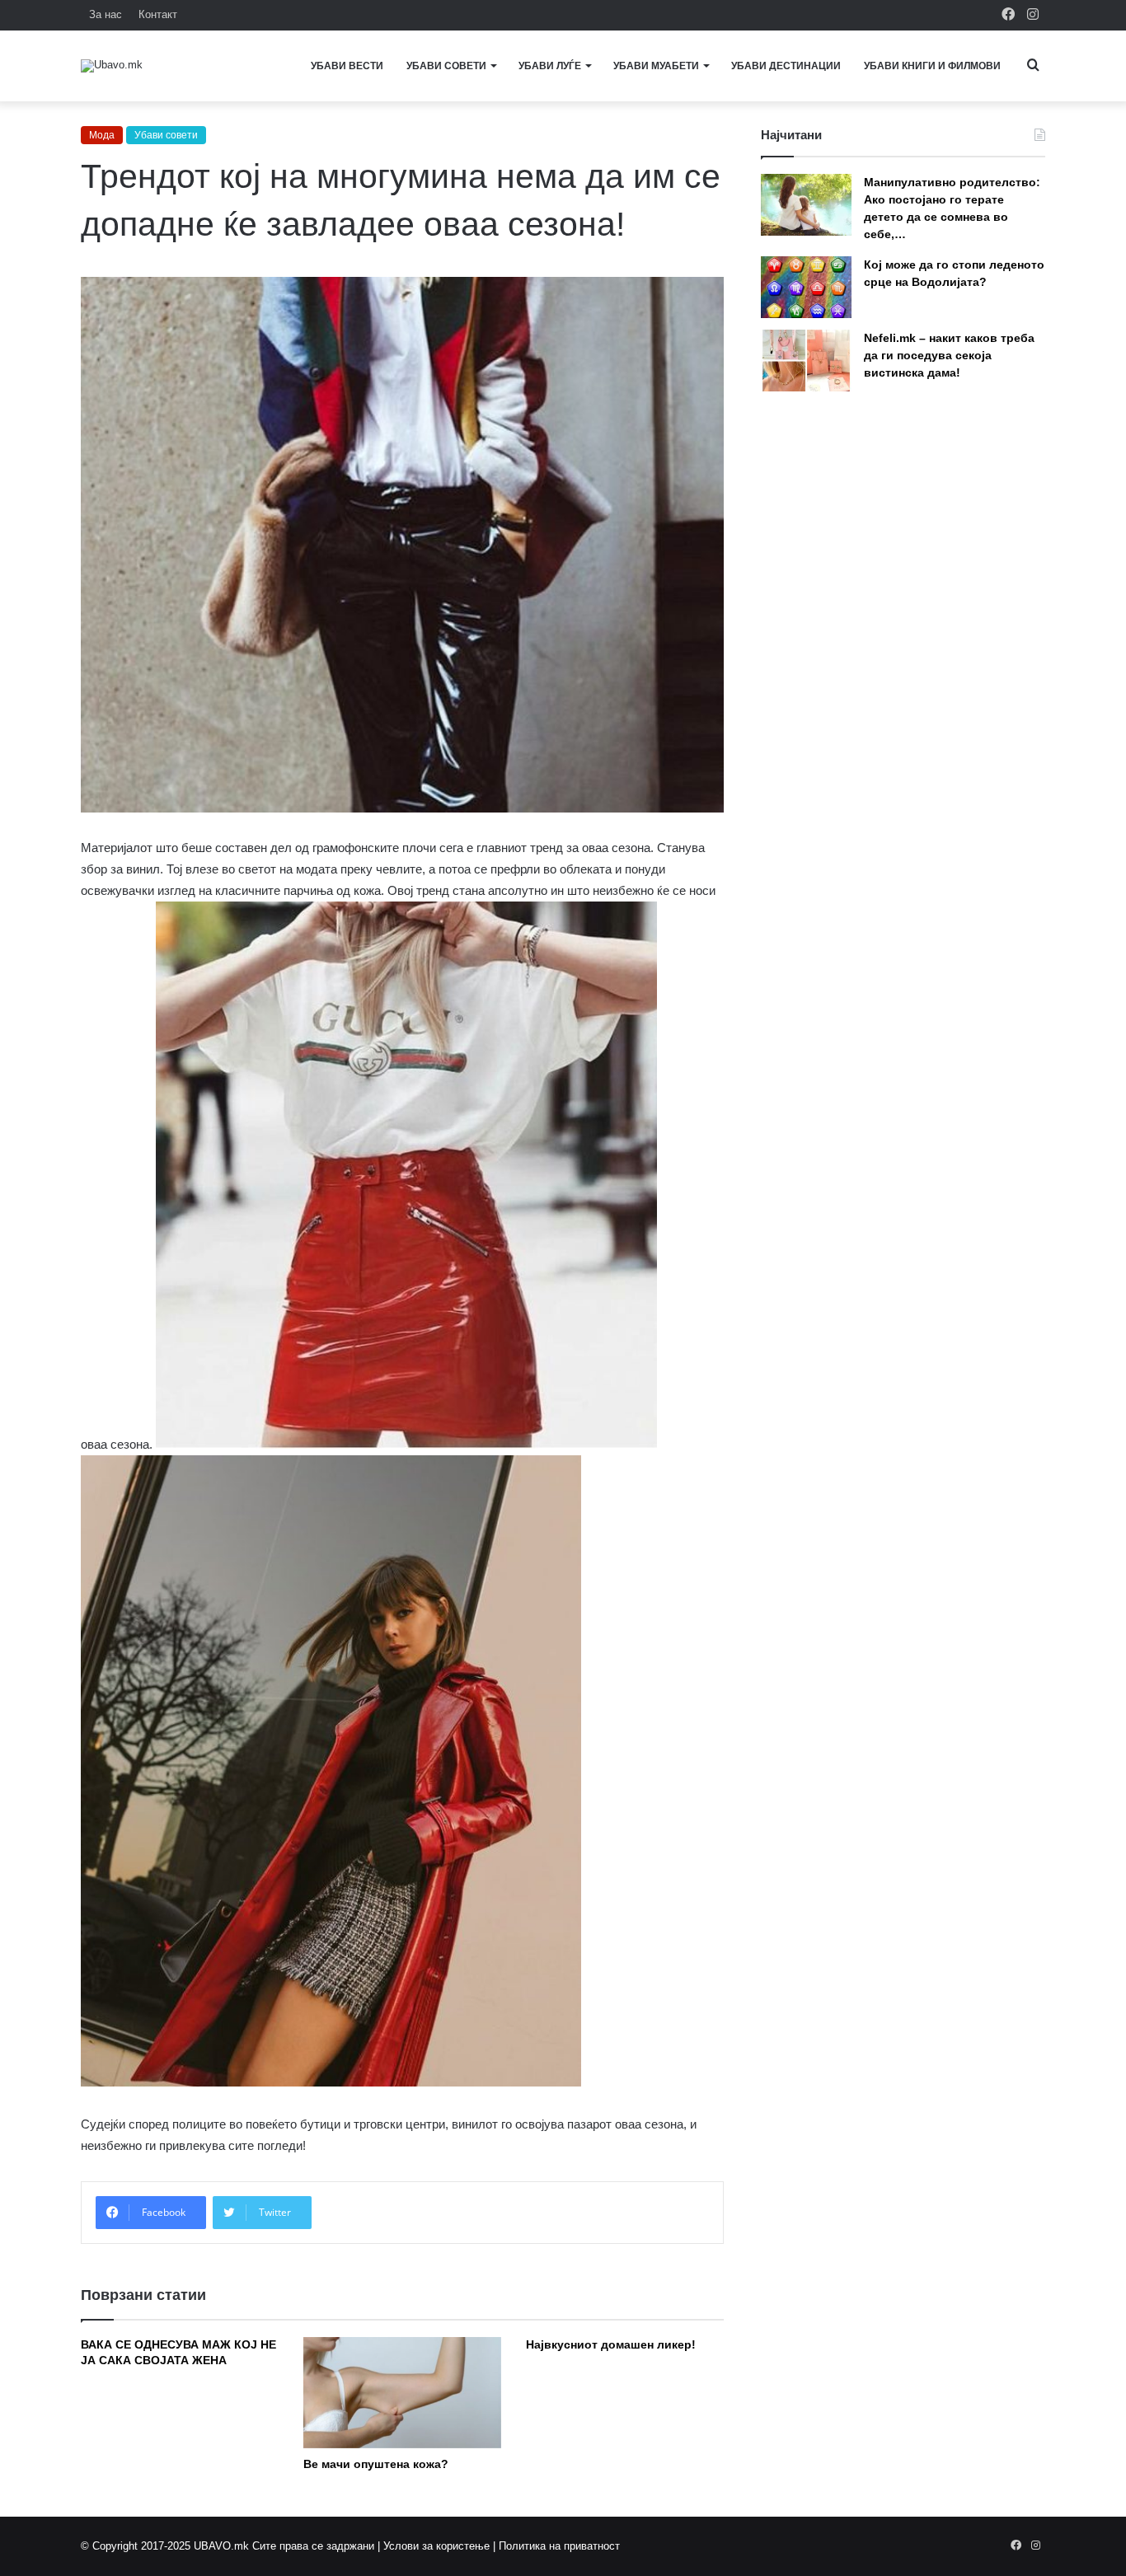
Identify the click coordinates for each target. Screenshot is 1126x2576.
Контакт (158, 14)
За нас (106, 14)
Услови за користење (436, 2546)
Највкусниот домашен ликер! (611, 2344)
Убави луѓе (550, 66)
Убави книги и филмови (932, 66)
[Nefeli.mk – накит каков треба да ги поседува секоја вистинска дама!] (806, 361)
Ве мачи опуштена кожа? (376, 2464)
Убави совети (446, 66)
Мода (102, 135)
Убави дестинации (786, 66)
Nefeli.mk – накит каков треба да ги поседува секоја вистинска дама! (949, 355)
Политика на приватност (559, 2546)
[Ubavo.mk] (112, 66)
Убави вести (347, 66)
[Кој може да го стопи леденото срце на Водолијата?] (806, 287)
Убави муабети (656, 66)
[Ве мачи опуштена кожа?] (402, 2393)
